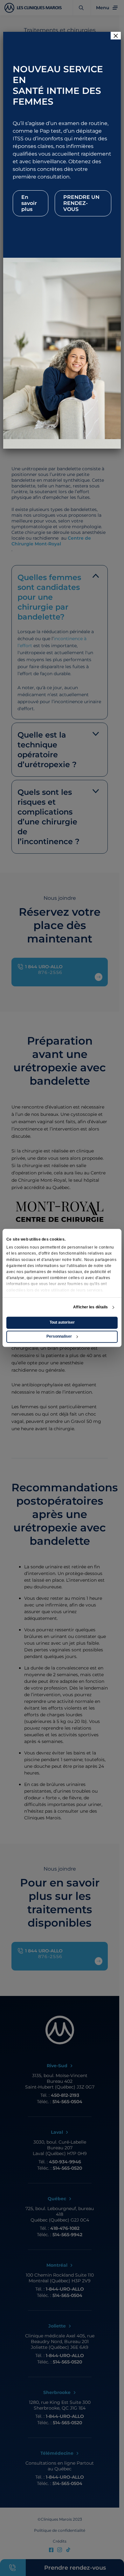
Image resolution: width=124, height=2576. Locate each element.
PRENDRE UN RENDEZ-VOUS (81, 203)
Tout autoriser (62, 1323)
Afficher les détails (90, 1307)
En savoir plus (29, 203)
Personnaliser (59, 1337)
